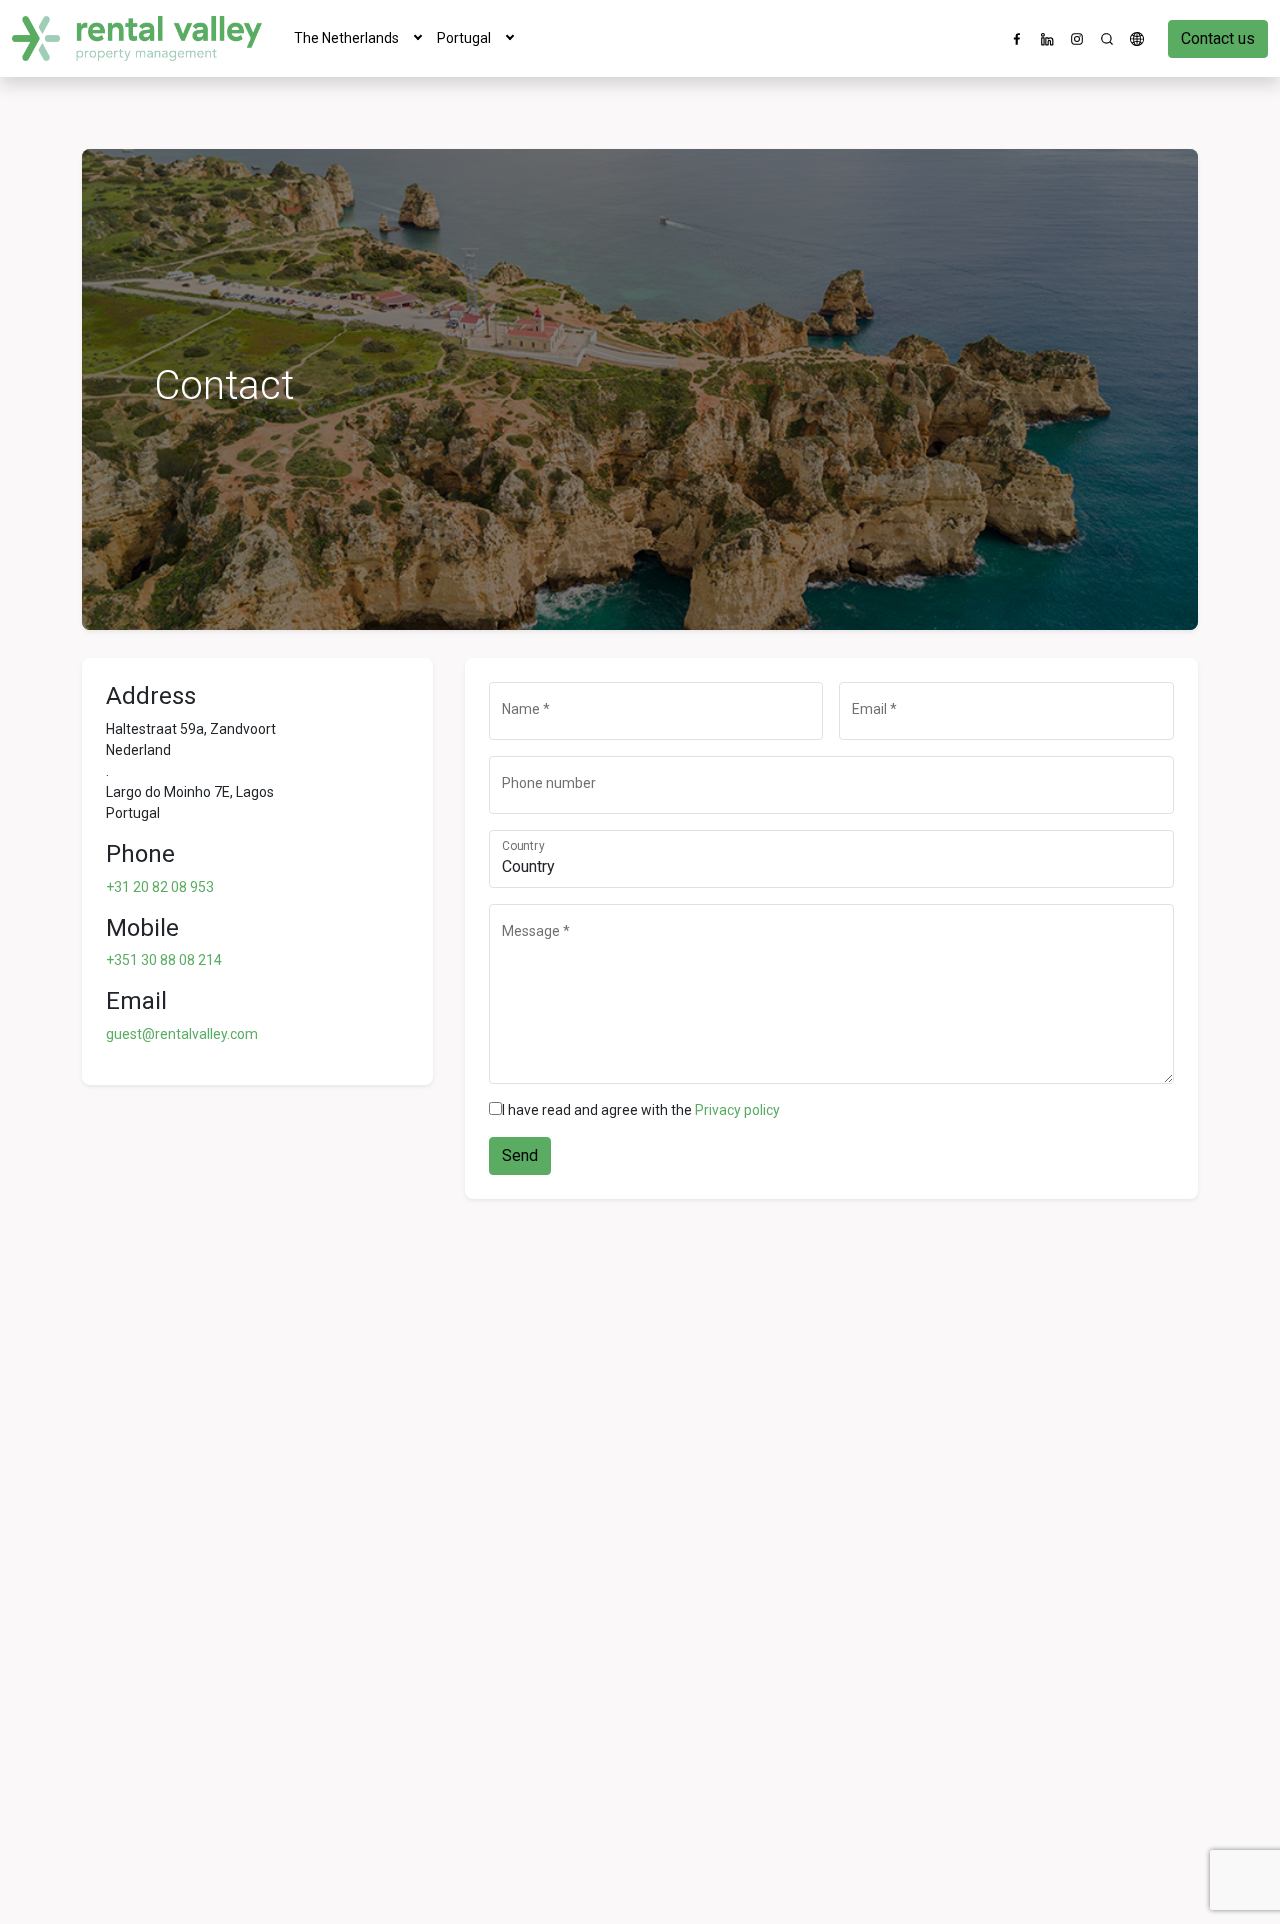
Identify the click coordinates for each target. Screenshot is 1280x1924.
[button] (418, 38)
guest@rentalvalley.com (182, 1034)
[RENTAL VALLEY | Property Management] (137, 38)
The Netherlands (346, 38)
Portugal (464, 38)
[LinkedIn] (1047, 39)
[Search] (1107, 39)
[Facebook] (1017, 39)
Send (520, 1155)
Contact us (1218, 38)
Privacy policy (737, 1110)
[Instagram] (1077, 39)
